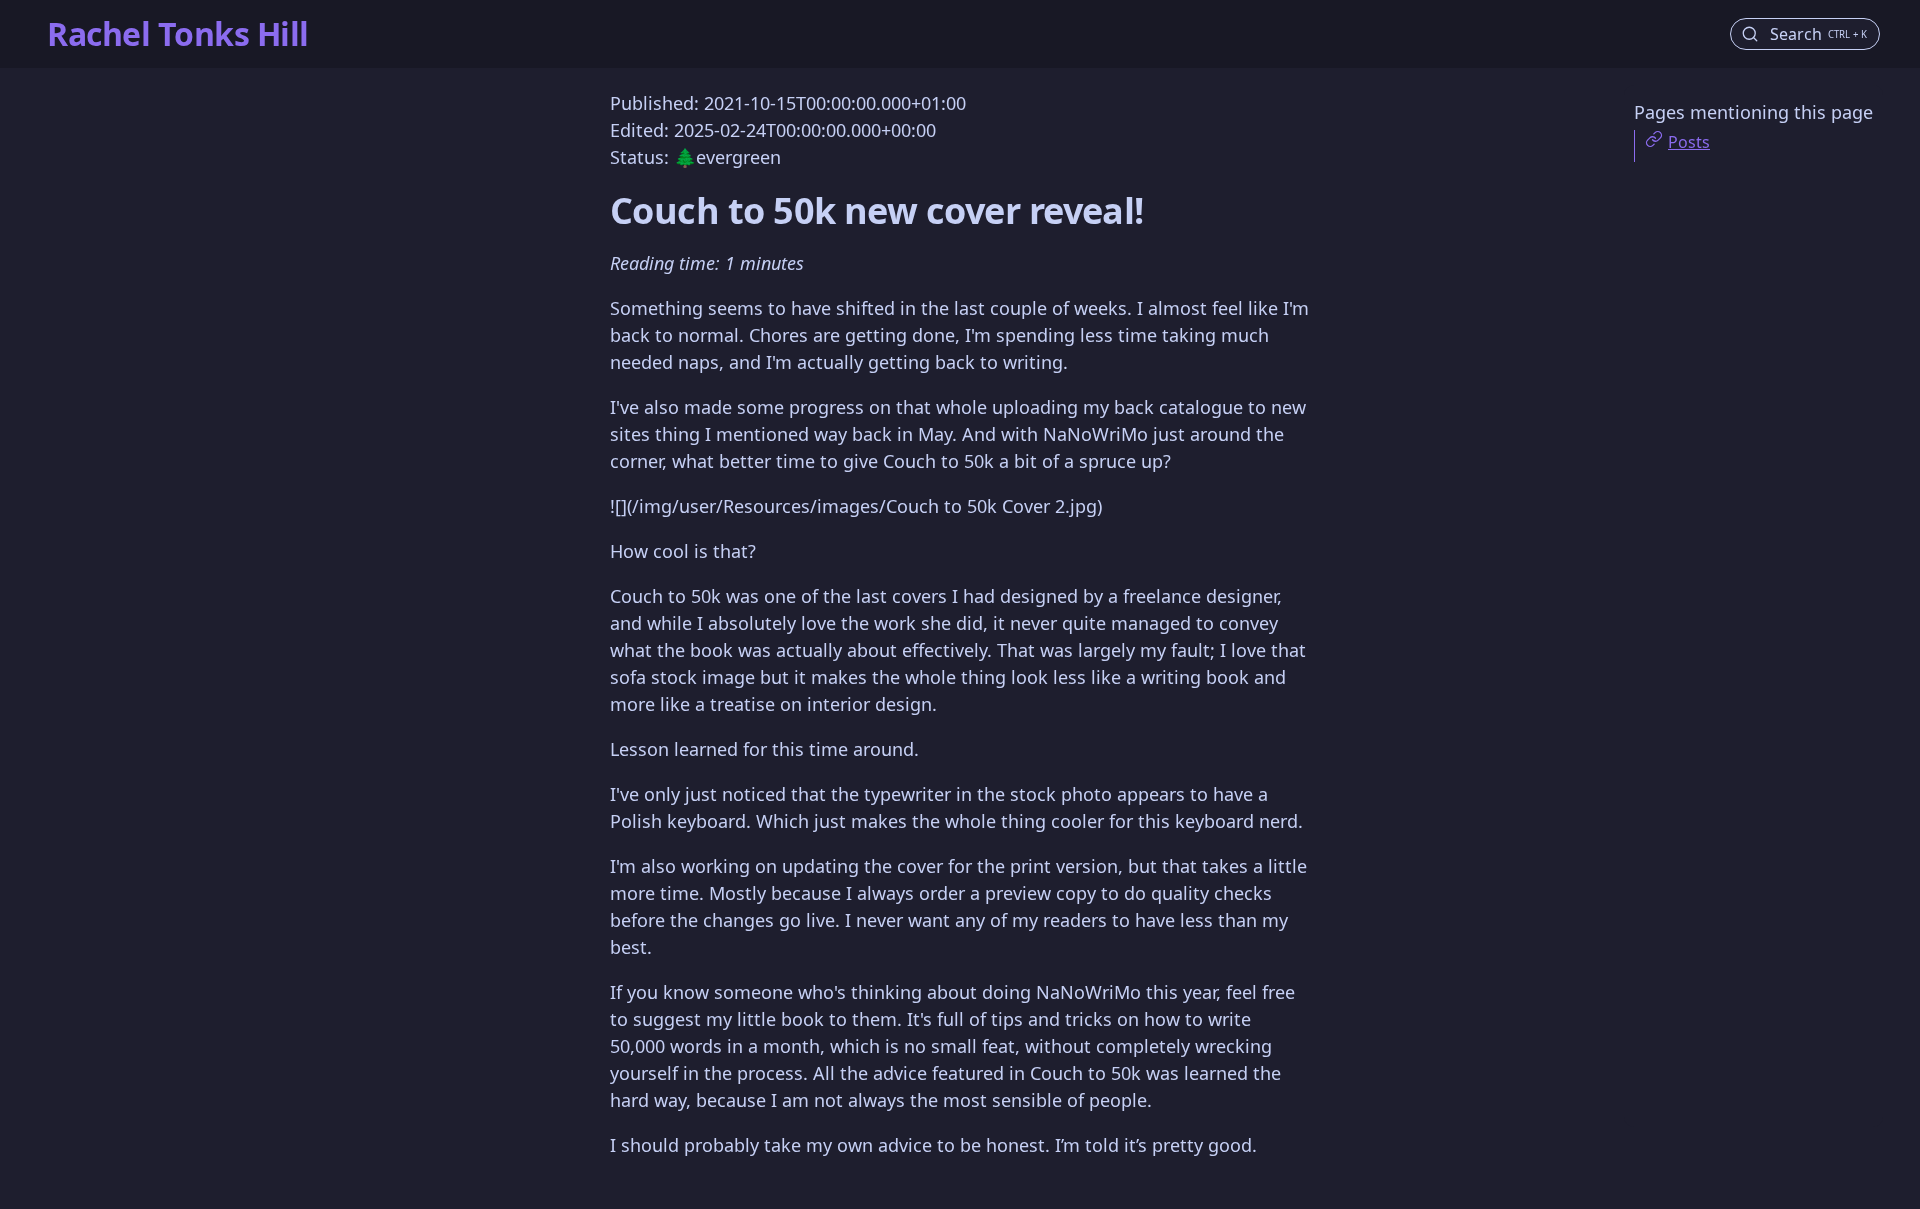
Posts (1689, 142)
